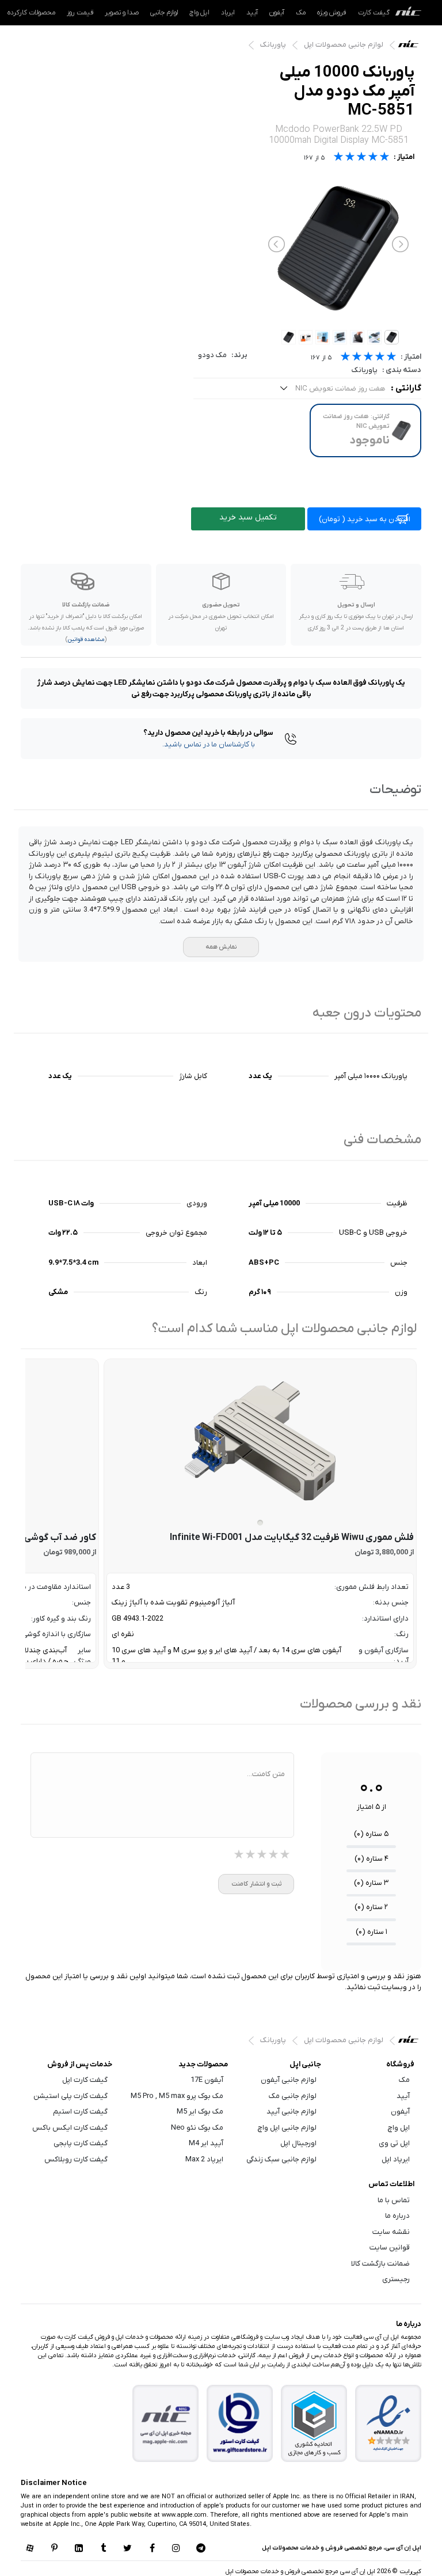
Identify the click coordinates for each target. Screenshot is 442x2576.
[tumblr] (103, 2549)
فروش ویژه (332, 13)
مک (301, 13)
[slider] (368, 358)
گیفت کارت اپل (85, 2080)
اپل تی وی (394, 2143)
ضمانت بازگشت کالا (380, 2264)
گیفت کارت (374, 13)
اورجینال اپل (298, 2143)
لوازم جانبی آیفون (289, 2080)
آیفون (277, 13)
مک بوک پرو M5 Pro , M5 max (177, 2096)
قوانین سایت (390, 2247)
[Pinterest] (54, 2549)
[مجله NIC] (166, 2424)
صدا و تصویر (122, 13)
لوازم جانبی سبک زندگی (281, 2159)
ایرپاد (228, 13)
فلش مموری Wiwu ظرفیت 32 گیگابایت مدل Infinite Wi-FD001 (292, 1538)
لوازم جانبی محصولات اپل (344, 45)
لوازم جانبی (164, 13)
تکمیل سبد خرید (248, 517)
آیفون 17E (207, 2080)
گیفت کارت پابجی (81, 2143)
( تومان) (365, 519)
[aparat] (30, 2549)
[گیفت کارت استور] (240, 2424)
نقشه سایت (391, 2232)
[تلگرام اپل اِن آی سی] (201, 2549)
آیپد (252, 13)
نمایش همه (221, 947)
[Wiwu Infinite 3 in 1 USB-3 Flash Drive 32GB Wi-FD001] (260, 1441)
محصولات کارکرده (31, 13)
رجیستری (396, 2279)
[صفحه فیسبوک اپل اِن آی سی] (152, 2549)
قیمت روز (80, 13)
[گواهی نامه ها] (388, 2423)
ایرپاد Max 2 (204, 2159)
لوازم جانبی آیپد (292, 2112)
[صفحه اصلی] (408, 13)
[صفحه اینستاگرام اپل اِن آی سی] (176, 2549)
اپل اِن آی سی (411, 47)
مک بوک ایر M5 (200, 2112)
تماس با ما (394, 2200)
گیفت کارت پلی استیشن (71, 2096)
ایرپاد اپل (396, 2159)
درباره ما (397, 2216)
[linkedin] (79, 2549)
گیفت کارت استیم (80, 2112)
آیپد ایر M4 (206, 2143)
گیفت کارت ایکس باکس (70, 2128)
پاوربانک (273, 45)
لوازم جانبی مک (293, 2096)
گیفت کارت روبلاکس (76, 2159)
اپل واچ (199, 13)
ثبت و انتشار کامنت (256, 1884)
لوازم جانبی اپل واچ (287, 2128)
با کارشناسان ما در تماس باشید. (209, 744)
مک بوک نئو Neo (197, 2128)
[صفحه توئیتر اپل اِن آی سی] (128, 2549)
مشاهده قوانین (86, 640)
